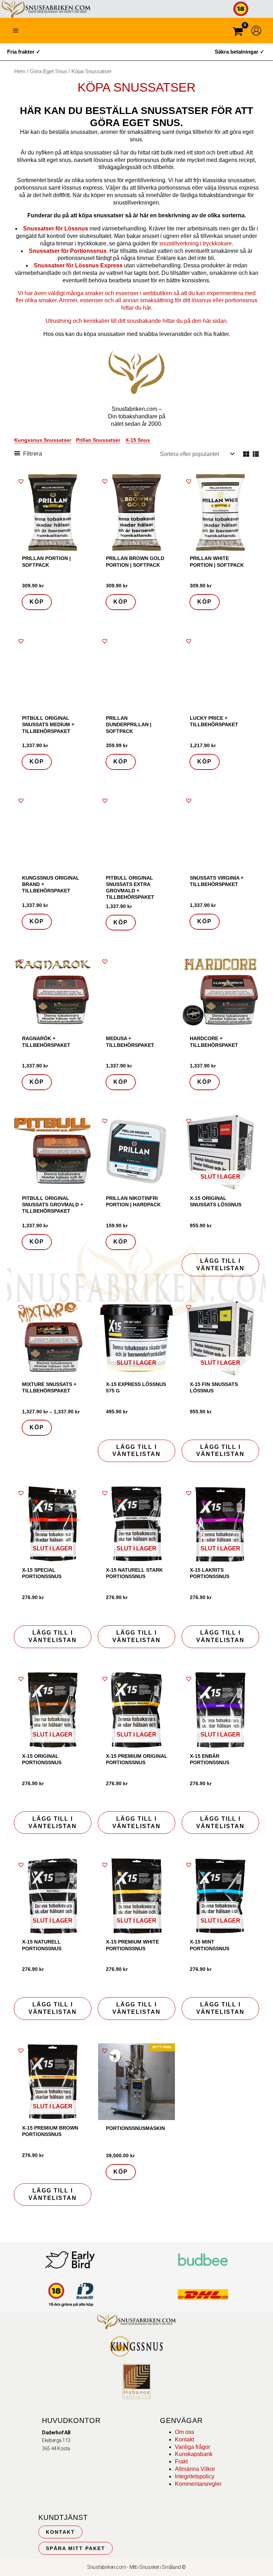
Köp (37, 762)
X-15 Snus (138, 440)
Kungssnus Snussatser (43, 440)
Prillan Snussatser (98, 440)
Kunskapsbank (194, 2454)
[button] (21, 481)
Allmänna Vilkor (195, 2469)
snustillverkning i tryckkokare (196, 243)
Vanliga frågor (192, 2447)
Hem (20, 71)
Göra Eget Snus (49, 71)
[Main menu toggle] (16, 31)
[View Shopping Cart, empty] (238, 32)
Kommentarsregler (198, 2484)
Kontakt (184, 2439)
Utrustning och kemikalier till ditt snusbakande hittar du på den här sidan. (137, 321)
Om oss (184, 2432)
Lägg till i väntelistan (220, 1265)
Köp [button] (37, 602)
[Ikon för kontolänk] (256, 31)
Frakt (181, 2461)
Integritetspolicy (195, 2476)
